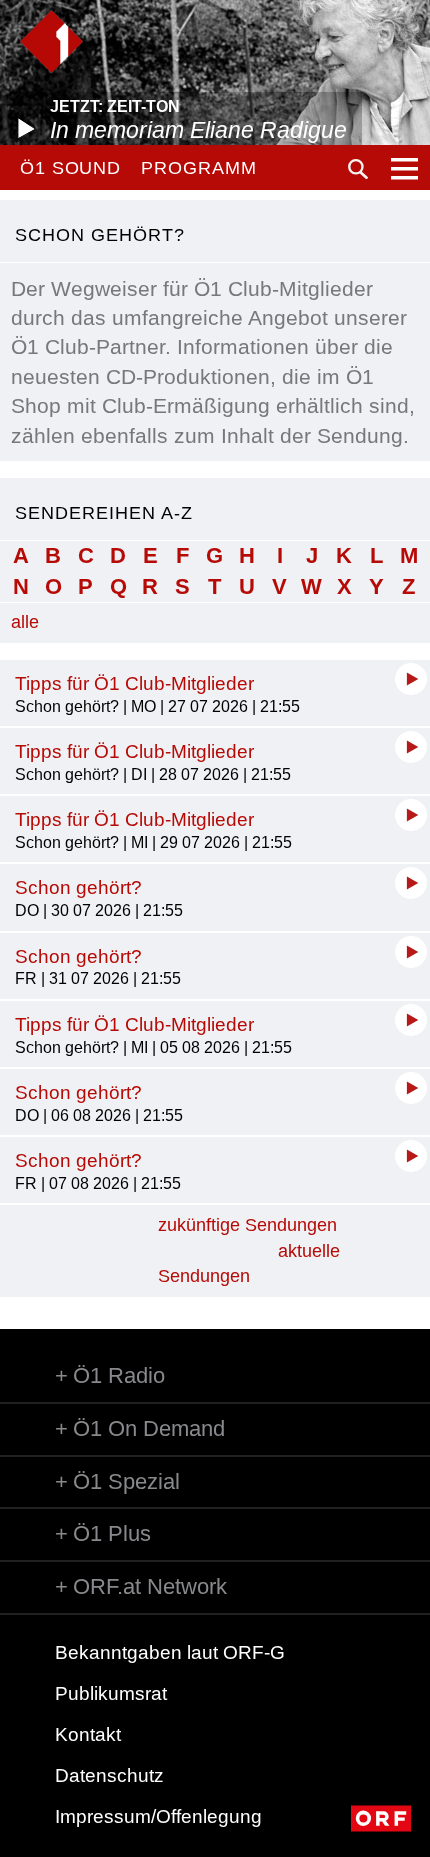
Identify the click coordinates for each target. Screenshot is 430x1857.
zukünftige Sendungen (247, 1225)
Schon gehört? (78, 887)
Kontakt (88, 1734)
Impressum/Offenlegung (158, 1816)
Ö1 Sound (70, 168)
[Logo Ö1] (51, 41)
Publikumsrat (111, 1693)
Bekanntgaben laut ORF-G (170, 1652)
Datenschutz (109, 1775)
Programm (198, 168)
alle (25, 622)
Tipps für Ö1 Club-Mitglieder (134, 683)
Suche (358, 169)
